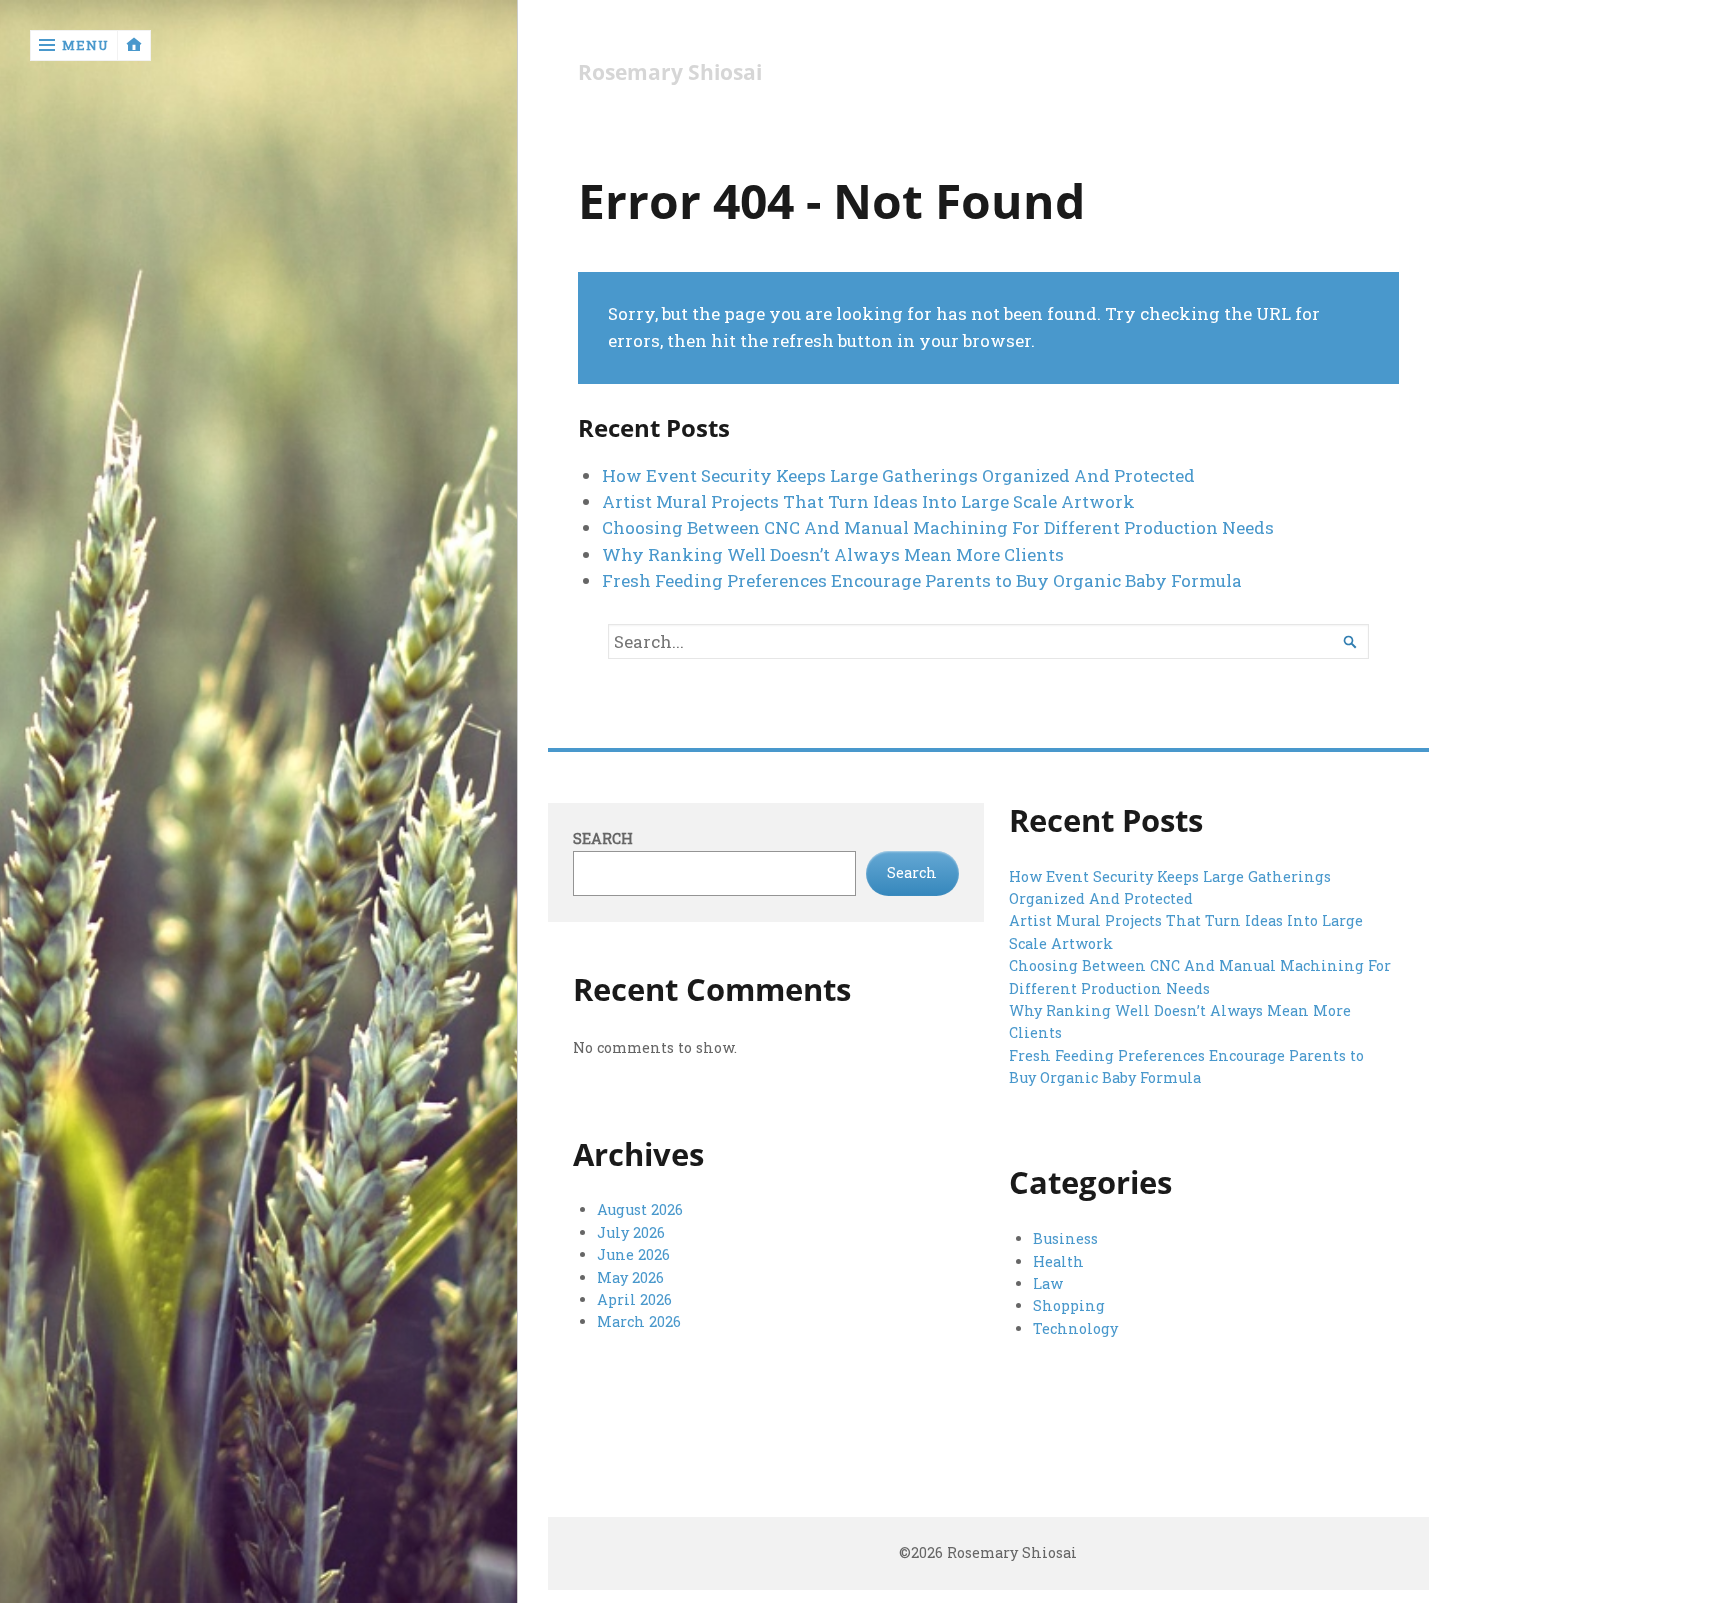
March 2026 (639, 1321)
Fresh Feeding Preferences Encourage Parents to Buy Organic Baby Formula (922, 580)
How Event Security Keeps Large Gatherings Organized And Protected (898, 475)
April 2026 (634, 1299)
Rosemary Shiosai (670, 72)
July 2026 (631, 1232)
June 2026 (633, 1254)
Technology (1075, 1328)
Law (1048, 1283)
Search (603, 838)
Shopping (1069, 1305)
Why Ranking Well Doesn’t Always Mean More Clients (833, 554)
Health (1058, 1261)
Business (1065, 1238)
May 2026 (630, 1277)
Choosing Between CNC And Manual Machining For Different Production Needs (938, 527)
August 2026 (640, 1209)
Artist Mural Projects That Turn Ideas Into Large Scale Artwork (868, 501)
